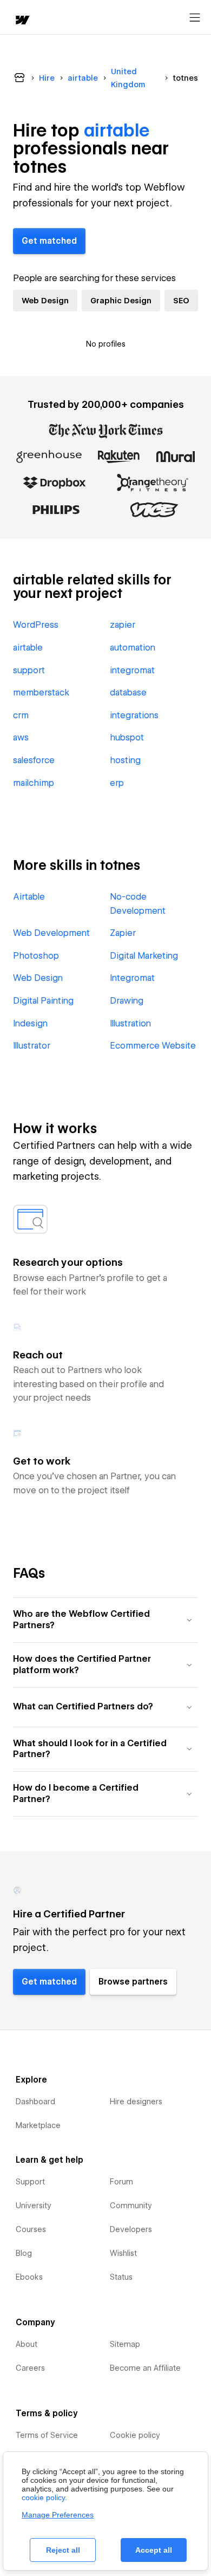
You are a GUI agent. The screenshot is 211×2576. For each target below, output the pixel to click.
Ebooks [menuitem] (29, 2277)
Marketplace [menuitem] (38, 2125)
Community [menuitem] (131, 2206)
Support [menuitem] (30, 2182)
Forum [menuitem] (121, 2182)
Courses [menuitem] (31, 2229)
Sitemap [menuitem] (125, 2344)
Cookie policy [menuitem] (135, 2435)
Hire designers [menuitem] (136, 2102)
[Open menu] (195, 18)
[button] (105, 1620)
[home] (22, 21)
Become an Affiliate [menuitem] (145, 2368)
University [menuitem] (34, 2206)
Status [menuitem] (121, 2277)
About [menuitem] (27, 2344)
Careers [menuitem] (30, 2368)
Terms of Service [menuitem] (47, 2435)
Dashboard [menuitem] (35, 2102)
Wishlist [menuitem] (123, 2253)
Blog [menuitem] (24, 2253)
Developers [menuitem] (131, 2229)
